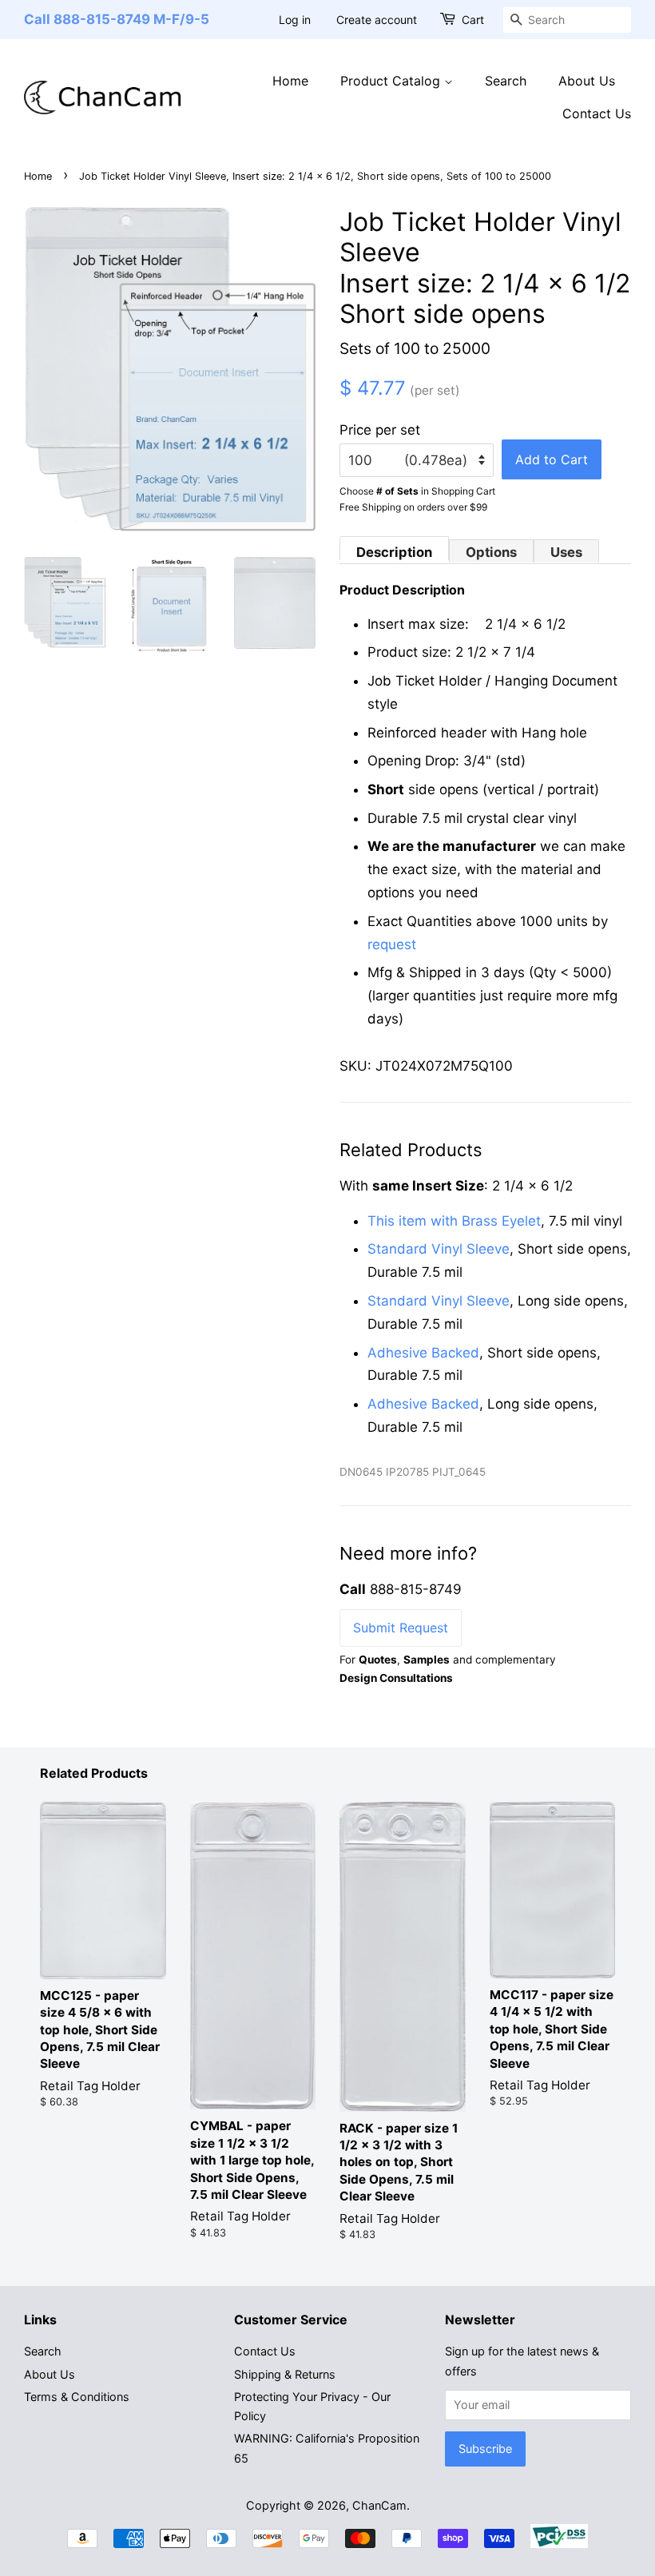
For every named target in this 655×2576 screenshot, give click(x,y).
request (392, 944)
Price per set (380, 430)
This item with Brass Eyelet (454, 1221)
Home (290, 81)
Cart (473, 20)
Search (506, 81)
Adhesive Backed (423, 1353)
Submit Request (401, 1628)
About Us (587, 81)
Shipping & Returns (285, 2374)
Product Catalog (392, 81)
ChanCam (379, 2505)
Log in (295, 20)
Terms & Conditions (77, 2397)
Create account (377, 20)
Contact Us (597, 113)
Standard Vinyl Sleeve (439, 1249)
